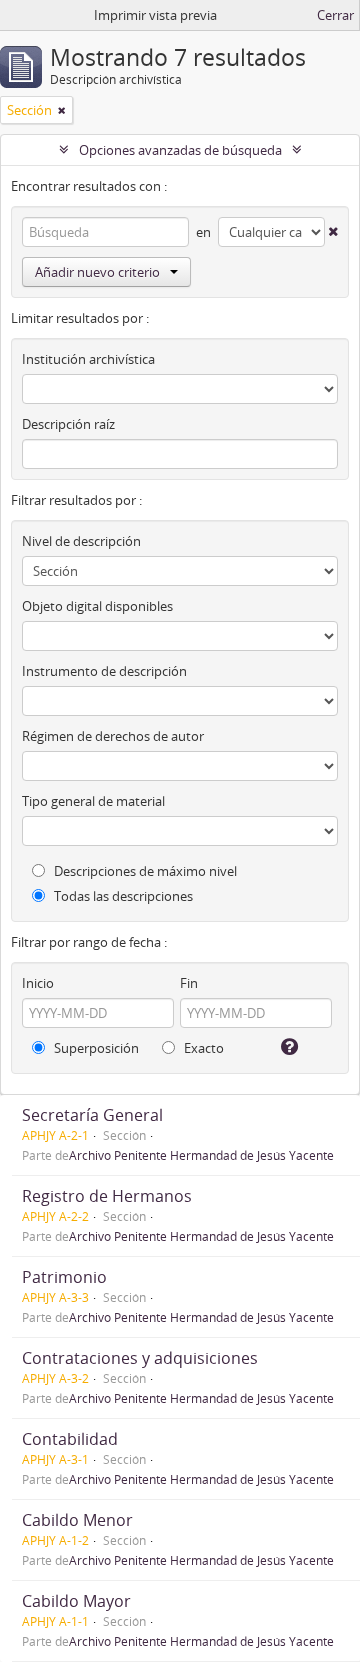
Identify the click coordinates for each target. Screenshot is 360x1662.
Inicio (38, 983)
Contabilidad (70, 1439)
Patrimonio (64, 1277)
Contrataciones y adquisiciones (140, 1358)
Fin (189, 983)
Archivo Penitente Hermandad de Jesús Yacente (201, 1155)
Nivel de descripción (81, 541)
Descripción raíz (68, 424)
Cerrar (335, 15)
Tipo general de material (93, 801)
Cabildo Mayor (76, 1601)
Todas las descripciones (122, 896)
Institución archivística (88, 359)
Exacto (202, 1048)
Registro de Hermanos (107, 1196)
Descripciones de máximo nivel (144, 871)
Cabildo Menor (77, 1520)
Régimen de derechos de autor (113, 736)
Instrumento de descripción (104, 671)
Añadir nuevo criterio (97, 272)
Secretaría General (92, 1115)
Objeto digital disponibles (97, 606)
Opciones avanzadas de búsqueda (180, 150)
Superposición (95, 1048)
